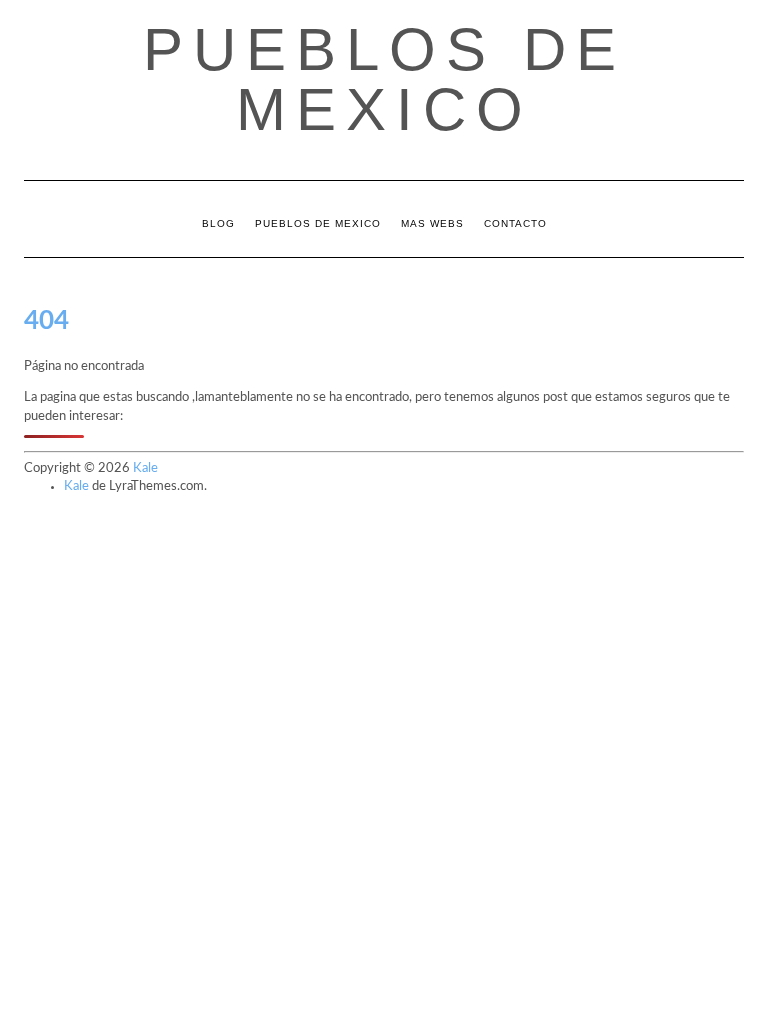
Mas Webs (432, 223)
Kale (145, 468)
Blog (218, 223)
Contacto (515, 223)
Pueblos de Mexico (384, 79)
